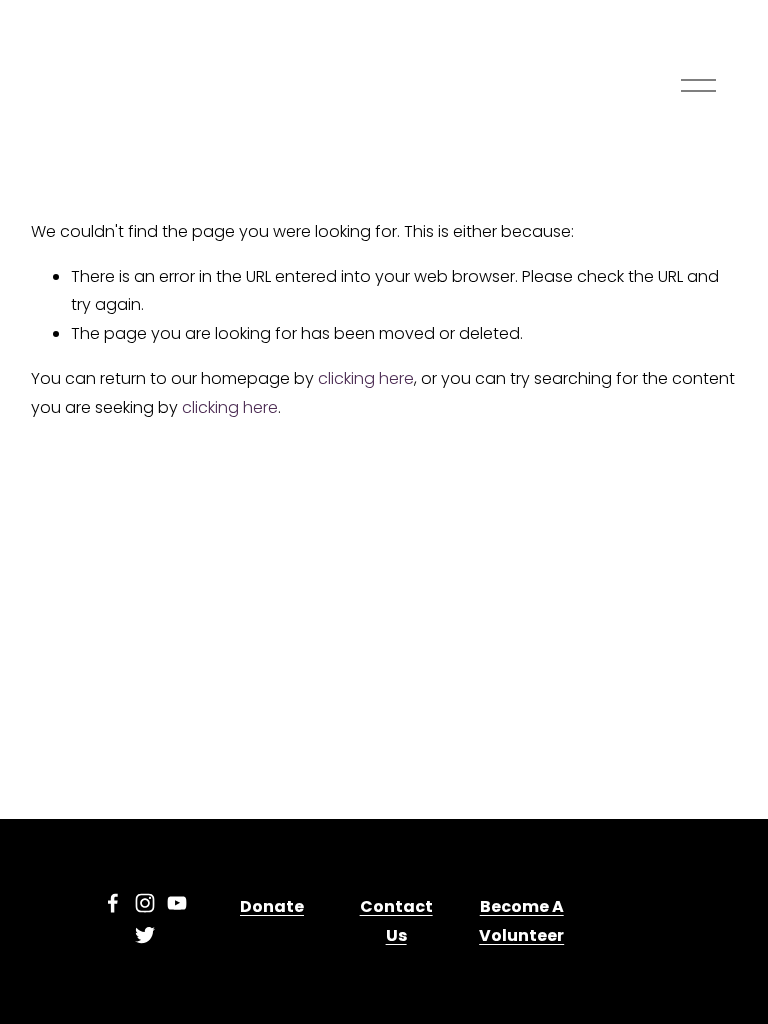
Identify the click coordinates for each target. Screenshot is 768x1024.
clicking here (366, 378)
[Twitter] (145, 935)
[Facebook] (113, 903)
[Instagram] (145, 903)
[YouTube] (177, 903)
